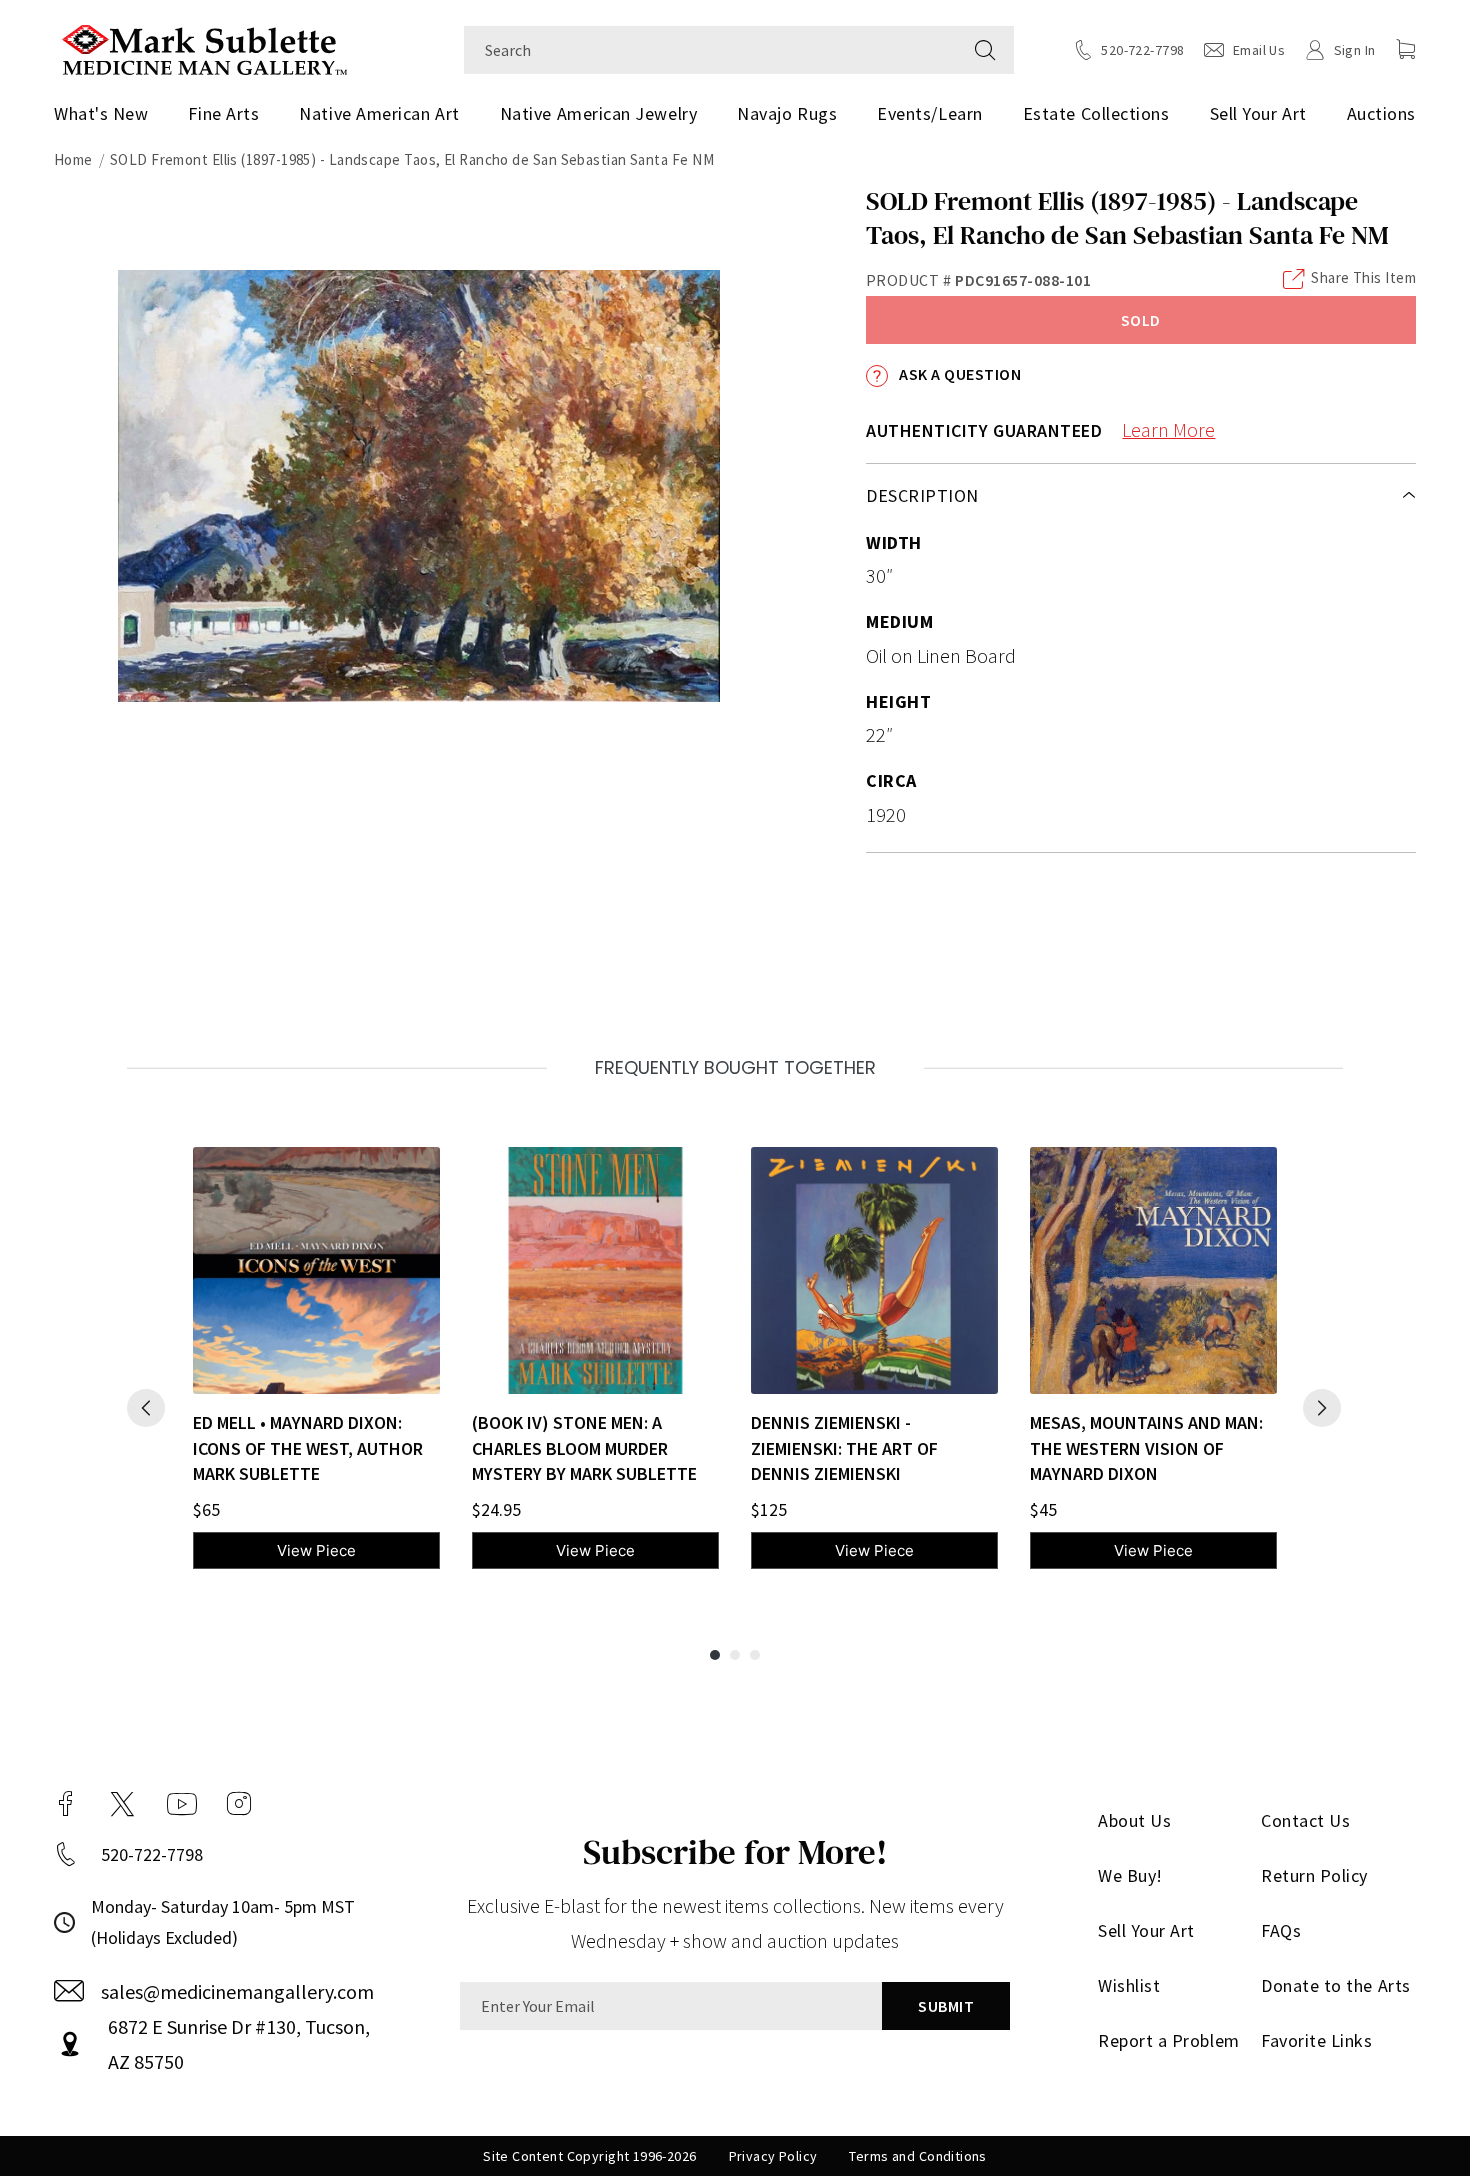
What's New (101, 113)
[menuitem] (108, 114)
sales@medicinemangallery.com (237, 1991)
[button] (1406, 49)
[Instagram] (239, 1804)
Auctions (1381, 113)
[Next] (1322, 1408)
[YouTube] (182, 1804)
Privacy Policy (773, 2156)
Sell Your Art (1258, 113)
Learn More (1168, 429)
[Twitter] (122, 1804)
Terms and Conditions (917, 2156)
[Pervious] (146, 1408)
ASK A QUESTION (958, 374)
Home (73, 159)
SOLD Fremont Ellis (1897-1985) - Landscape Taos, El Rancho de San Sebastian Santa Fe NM (412, 159)
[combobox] (710, 50)
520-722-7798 (152, 1854)
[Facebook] (66, 1804)
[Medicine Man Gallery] (204, 47)
